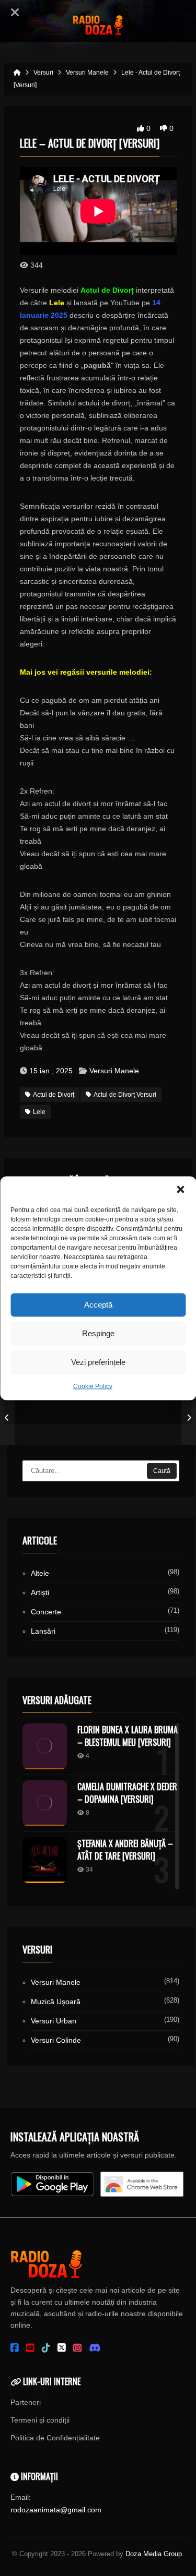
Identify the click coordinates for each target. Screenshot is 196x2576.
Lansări (43, 1631)
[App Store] (142, 2184)
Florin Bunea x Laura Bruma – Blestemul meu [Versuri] (128, 1736)
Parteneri (26, 2402)
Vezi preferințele (98, 1362)
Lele (39, 1112)
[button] (180, 1189)
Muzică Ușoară (56, 2002)
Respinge (98, 1333)
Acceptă (98, 1305)
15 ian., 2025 (51, 1071)
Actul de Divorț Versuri (125, 1095)
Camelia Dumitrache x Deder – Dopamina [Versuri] (127, 1793)
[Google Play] (52, 2184)
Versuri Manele (114, 1071)
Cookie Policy (93, 1386)
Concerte (46, 1612)
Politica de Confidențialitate (55, 2438)
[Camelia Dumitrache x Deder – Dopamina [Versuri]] (45, 1803)
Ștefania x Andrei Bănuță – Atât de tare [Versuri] (125, 1850)
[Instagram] (77, 2348)
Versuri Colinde (56, 2040)
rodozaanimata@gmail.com (56, 2510)
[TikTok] (46, 2348)
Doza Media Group (154, 2554)
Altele (40, 1573)
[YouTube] (30, 2348)
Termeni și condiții (40, 2420)
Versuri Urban (54, 2021)
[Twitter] (62, 2348)
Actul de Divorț (54, 1095)
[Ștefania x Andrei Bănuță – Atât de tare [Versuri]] (45, 1860)
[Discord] (95, 2348)
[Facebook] (15, 2348)
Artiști (40, 1592)
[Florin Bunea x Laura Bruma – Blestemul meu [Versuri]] (45, 1746)
